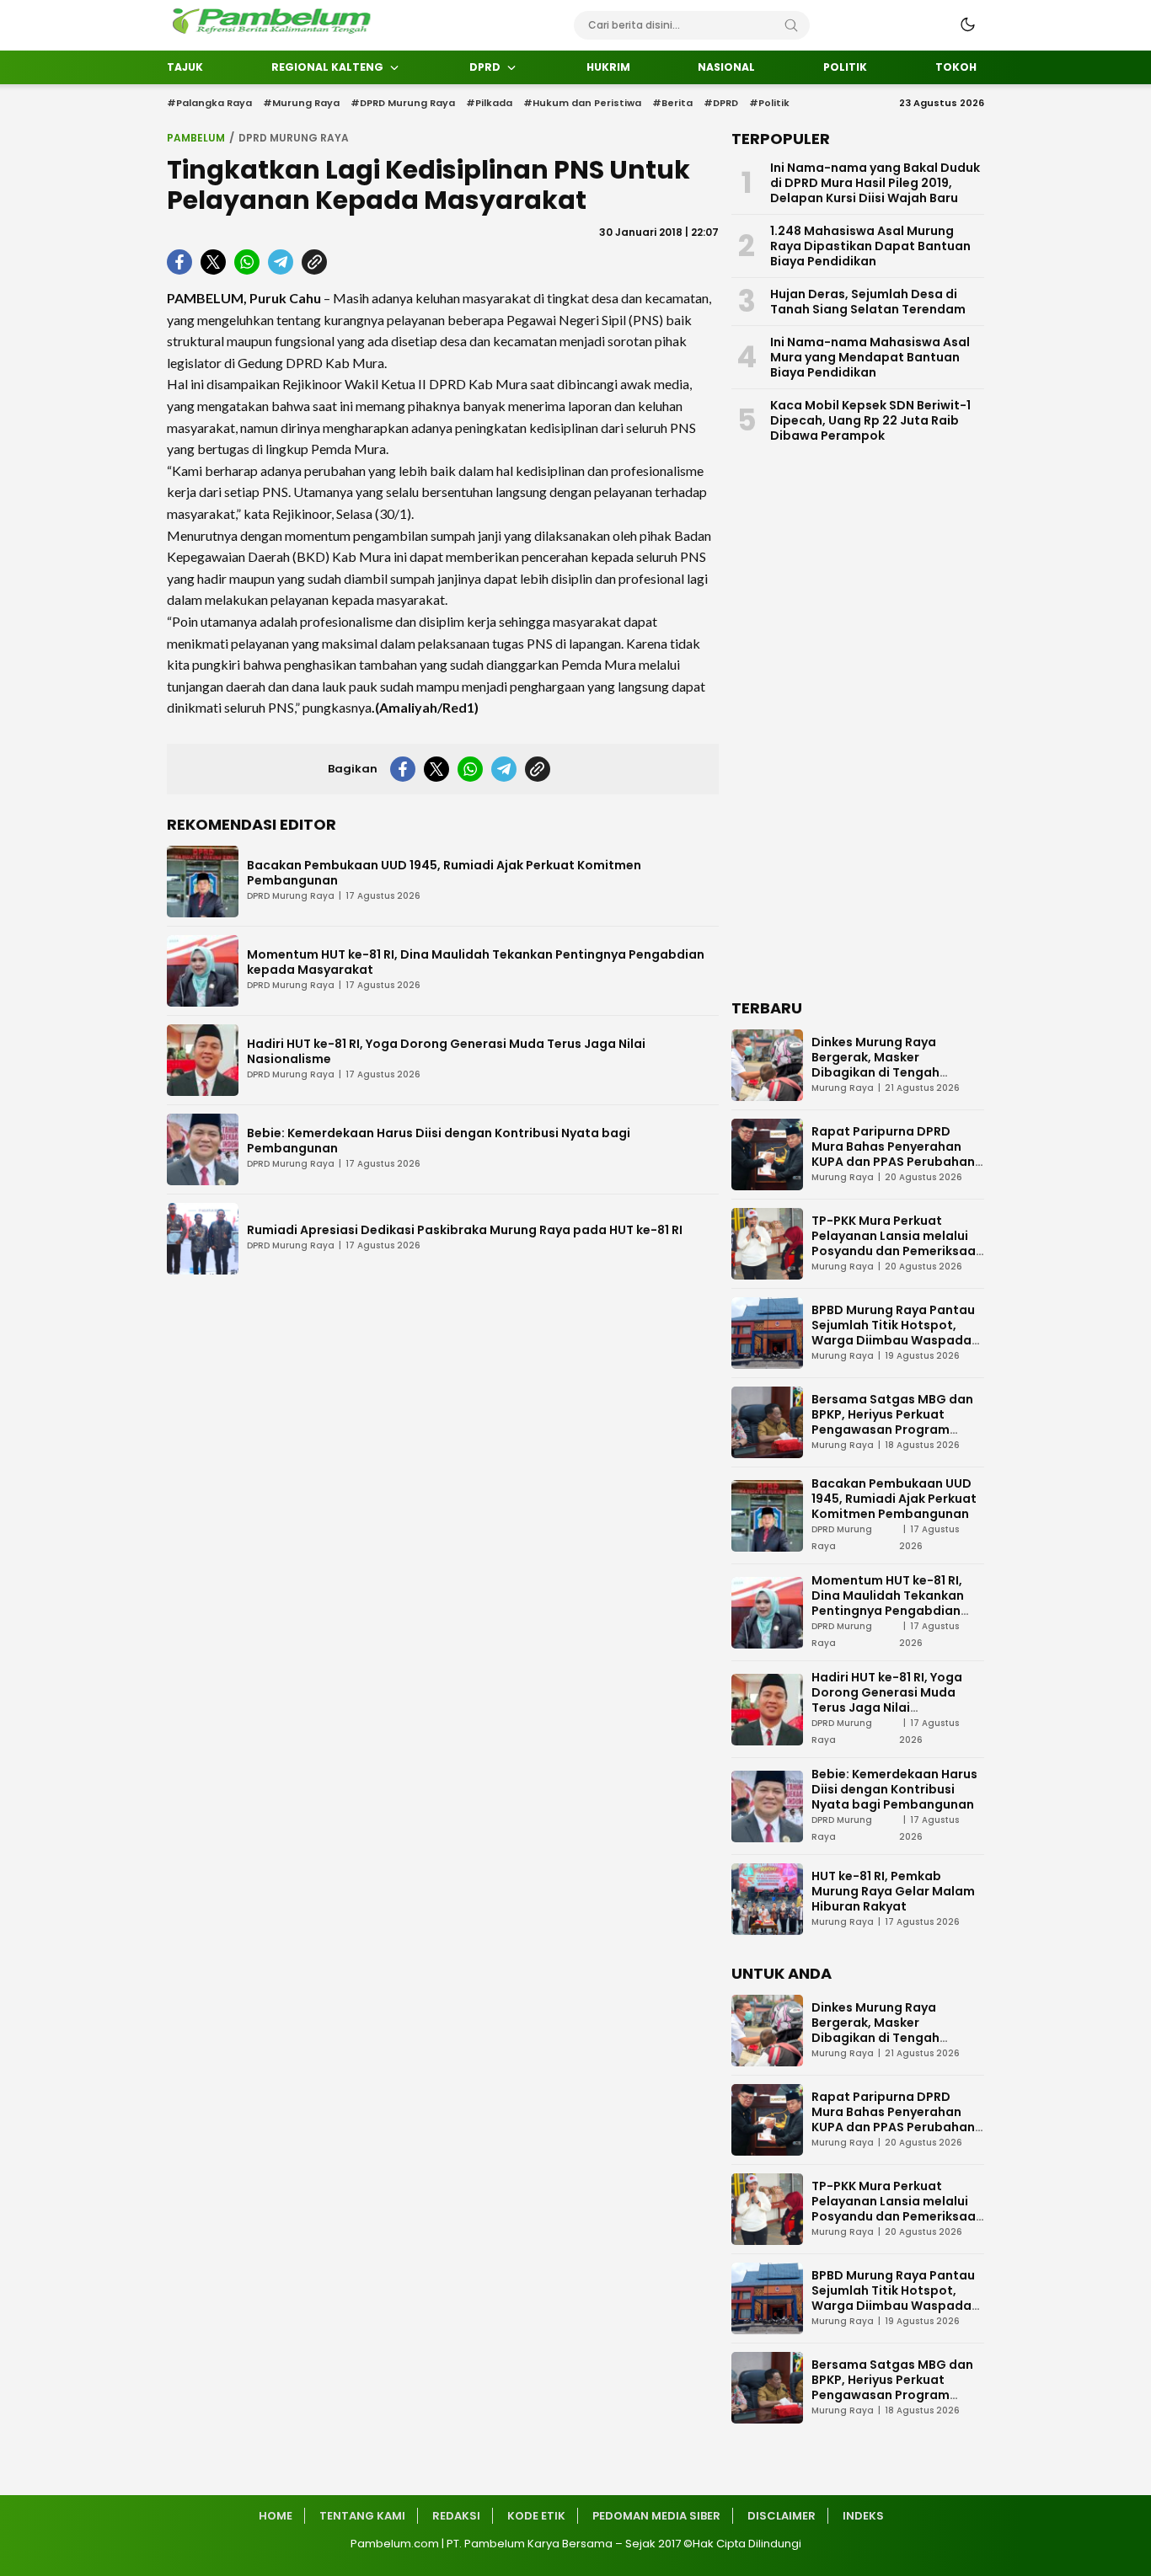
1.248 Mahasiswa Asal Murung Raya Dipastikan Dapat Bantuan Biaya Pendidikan (870, 246)
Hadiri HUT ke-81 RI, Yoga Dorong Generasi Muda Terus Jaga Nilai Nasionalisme (446, 1051)
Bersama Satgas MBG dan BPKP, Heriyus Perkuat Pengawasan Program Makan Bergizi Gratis (892, 1422)
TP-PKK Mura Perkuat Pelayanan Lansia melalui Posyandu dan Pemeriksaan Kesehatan (897, 1243)
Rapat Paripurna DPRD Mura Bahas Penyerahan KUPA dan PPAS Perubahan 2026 (893, 1154)
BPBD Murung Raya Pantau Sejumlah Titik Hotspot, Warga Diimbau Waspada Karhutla (893, 1333)
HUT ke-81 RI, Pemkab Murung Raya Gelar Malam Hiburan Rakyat (893, 1891)
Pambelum (196, 138)
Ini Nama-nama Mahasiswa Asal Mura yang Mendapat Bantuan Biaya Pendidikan (870, 357)
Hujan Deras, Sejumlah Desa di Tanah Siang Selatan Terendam (868, 302)
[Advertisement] (858, 725)
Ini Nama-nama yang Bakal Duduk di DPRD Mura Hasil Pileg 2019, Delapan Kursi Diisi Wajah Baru (875, 183)
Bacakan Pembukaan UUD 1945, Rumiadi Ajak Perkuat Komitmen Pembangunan (444, 873)
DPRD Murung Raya (294, 138)
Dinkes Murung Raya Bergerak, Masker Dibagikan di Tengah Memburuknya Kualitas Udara (883, 1072)
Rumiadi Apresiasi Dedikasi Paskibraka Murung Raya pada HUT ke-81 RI (465, 1230)
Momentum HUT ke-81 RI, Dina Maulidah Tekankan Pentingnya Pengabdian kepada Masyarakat (476, 962)
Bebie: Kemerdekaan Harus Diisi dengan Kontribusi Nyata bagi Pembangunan (439, 1141)
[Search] (791, 25)
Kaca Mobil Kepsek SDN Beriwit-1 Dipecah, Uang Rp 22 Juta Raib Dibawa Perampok (870, 420)
